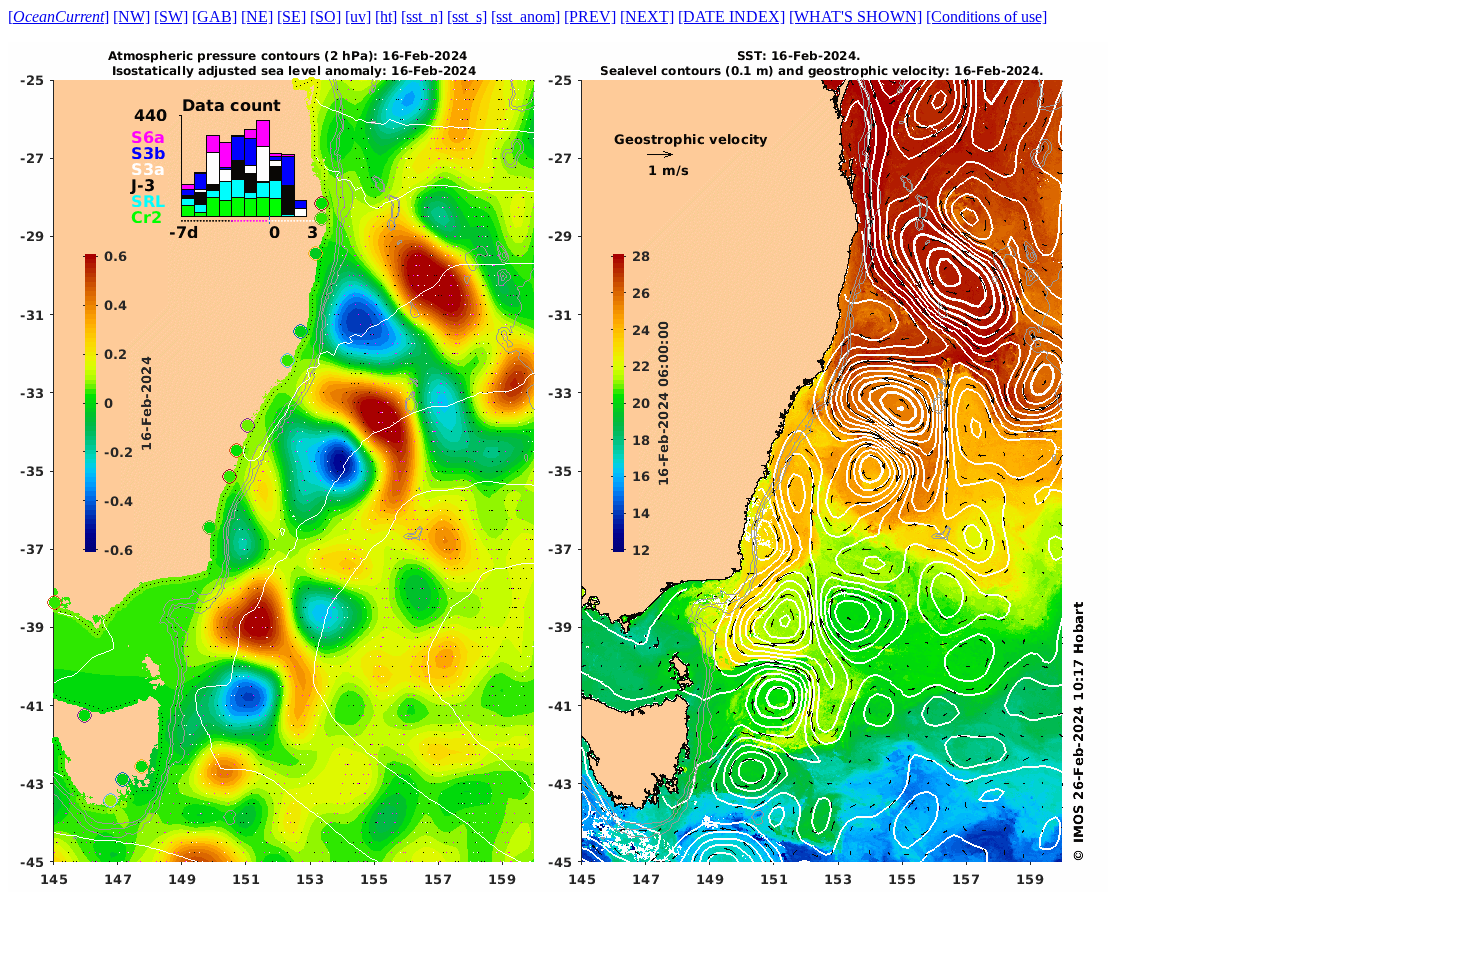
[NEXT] (647, 16)
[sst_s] (467, 16)
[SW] (171, 16)
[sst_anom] (525, 16)
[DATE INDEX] (731, 16)
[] (58, 16)
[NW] (131, 16)
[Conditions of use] (986, 16)
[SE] (291, 16)
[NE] (257, 16)
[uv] (358, 16)
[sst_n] (422, 16)
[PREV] (590, 16)
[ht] (386, 16)
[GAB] (214, 16)
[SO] (325, 16)
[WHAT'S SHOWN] (855, 16)
